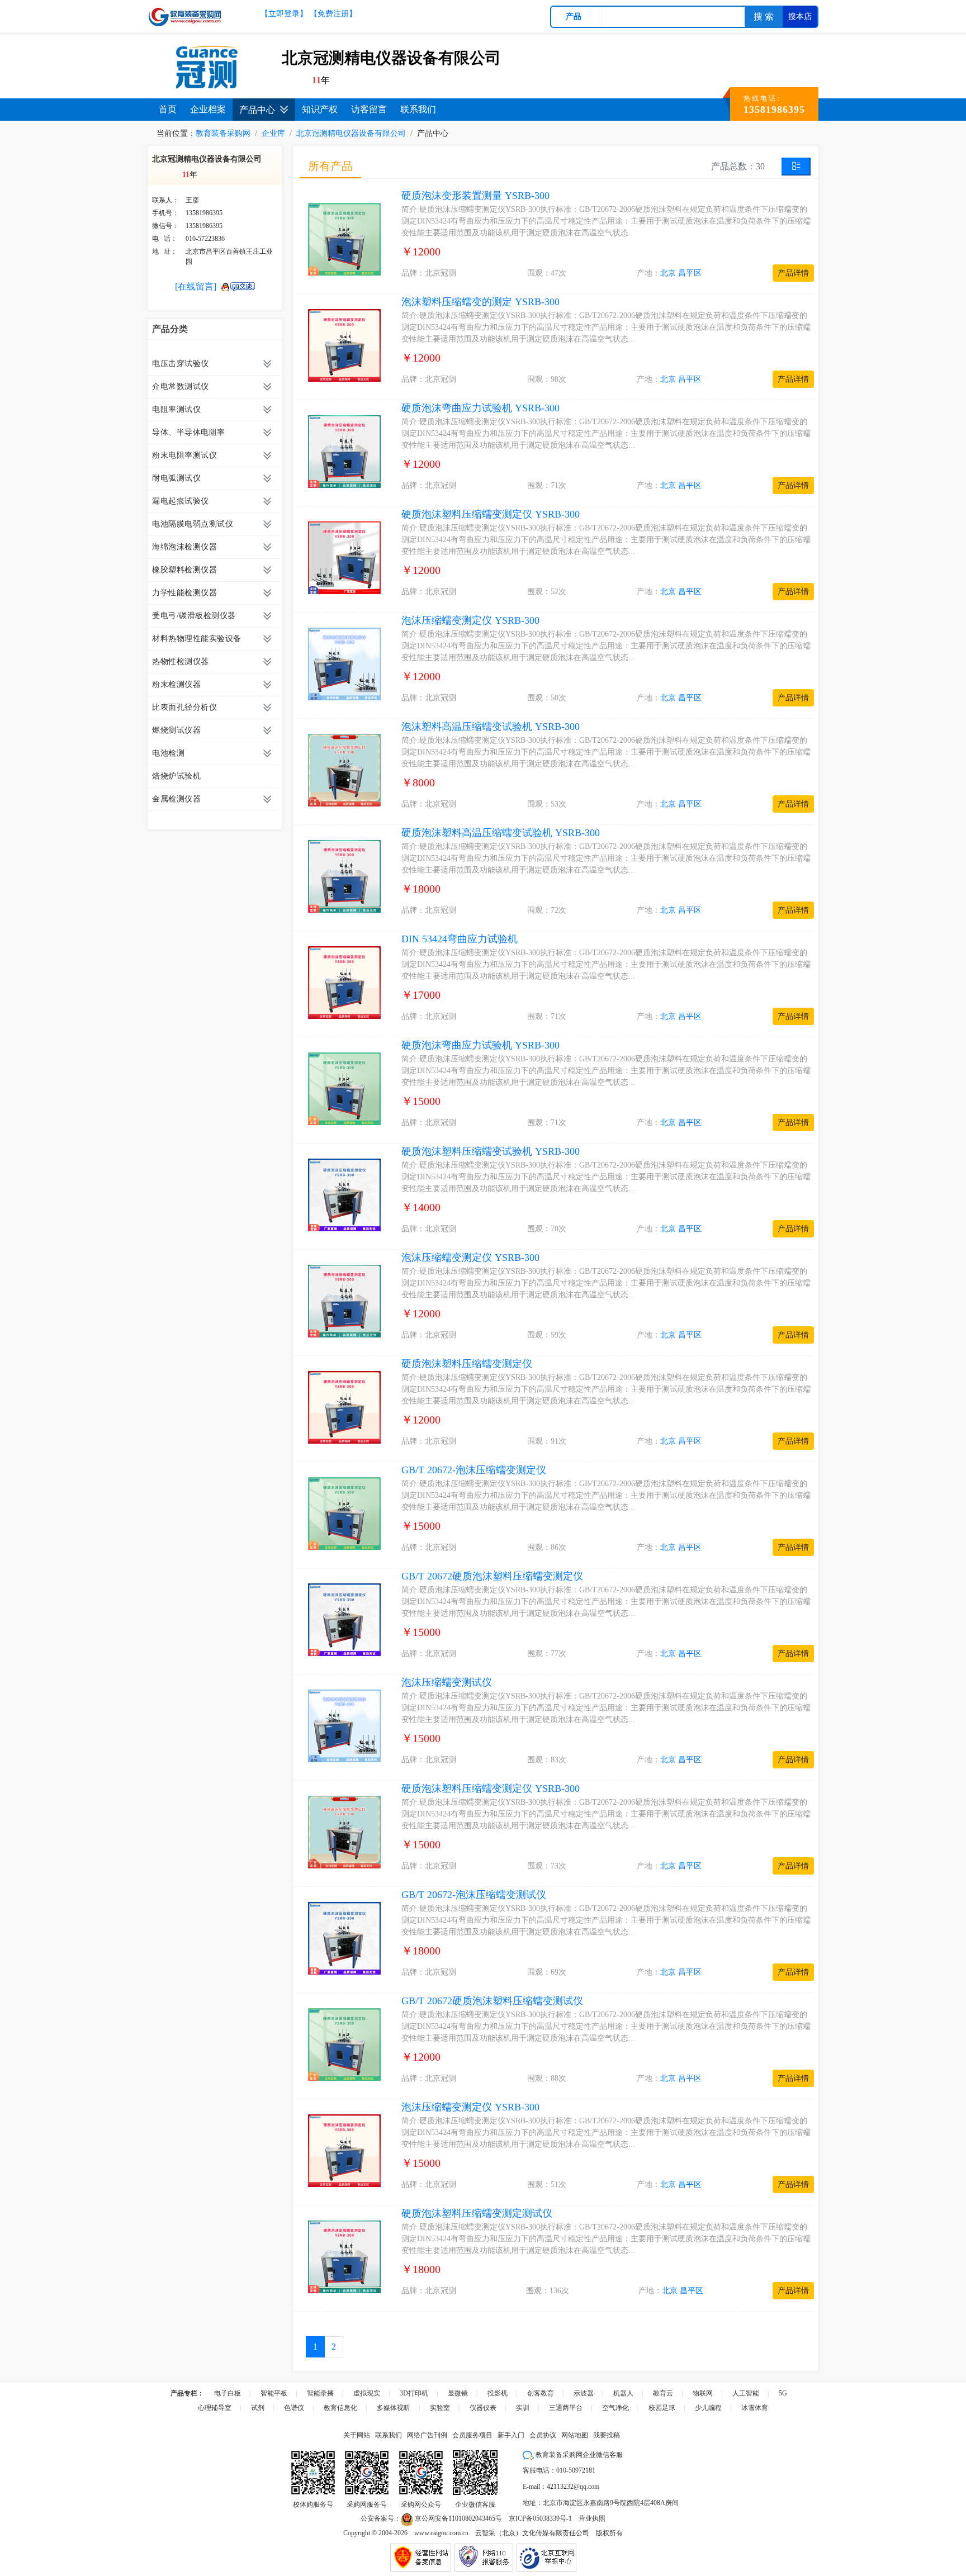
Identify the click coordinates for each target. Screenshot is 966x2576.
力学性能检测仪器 (184, 593)
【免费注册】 (333, 14)
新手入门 (511, 2435)
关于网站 (357, 2435)
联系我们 (418, 109)
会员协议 (543, 2435)
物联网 (703, 2393)
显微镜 (458, 2393)
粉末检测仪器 (176, 684)
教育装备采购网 (223, 133)
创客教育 (541, 2393)
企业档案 (208, 109)
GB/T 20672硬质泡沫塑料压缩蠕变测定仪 (492, 1576)
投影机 (498, 2393)
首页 (168, 109)
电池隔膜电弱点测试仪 (193, 524)
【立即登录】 (284, 14)
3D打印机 (414, 2393)
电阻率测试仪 (176, 409)
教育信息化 (340, 2408)
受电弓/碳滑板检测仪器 (194, 616)
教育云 (663, 2393)
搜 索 (764, 16)
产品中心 (257, 110)
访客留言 (369, 109)
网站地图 (575, 2435)
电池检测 (168, 753)
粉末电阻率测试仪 (184, 455)
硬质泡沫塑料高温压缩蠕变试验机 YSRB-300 (501, 833)
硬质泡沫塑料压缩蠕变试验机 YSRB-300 (491, 1151)
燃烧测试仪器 (176, 730)
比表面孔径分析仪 (184, 707)
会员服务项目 (472, 2435)
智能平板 (274, 2393)
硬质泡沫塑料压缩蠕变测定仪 (467, 1364)
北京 (668, 273)
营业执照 (592, 2518)
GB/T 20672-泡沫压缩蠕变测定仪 (474, 1470)
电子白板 (228, 2393)
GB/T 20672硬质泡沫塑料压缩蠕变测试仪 (492, 2001)
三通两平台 (566, 2408)
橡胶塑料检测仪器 (184, 570)
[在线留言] (196, 286)
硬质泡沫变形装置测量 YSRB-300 (475, 196)
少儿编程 (708, 2408)
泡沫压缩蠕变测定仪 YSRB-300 (470, 620)
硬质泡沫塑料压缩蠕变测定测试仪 (477, 2213)
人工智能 (746, 2393)
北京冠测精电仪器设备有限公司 (351, 133)
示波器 (584, 2393)
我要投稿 (607, 2435)
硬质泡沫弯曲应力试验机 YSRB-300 (480, 408)
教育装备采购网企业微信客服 (578, 2455)
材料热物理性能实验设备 (197, 639)
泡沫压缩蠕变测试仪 (447, 1682)
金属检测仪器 (176, 799)
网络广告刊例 (427, 2435)
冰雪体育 (755, 2408)
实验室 (440, 2408)
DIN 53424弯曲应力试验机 (460, 939)
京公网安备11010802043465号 (458, 2518)
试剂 (258, 2408)
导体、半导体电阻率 (189, 432)
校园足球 (662, 2408)
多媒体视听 (394, 2408)
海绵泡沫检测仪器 (184, 547)
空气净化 (615, 2408)
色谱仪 (294, 2408)
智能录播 (320, 2393)
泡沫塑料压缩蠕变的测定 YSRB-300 (480, 302)
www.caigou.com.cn (441, 2533)
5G (783, 2393)
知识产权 (320, 109)
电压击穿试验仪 (181, 364)
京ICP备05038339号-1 (540, 2518)
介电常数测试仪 (181, 386)
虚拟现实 (367, 2393)
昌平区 (690, 273)
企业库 (273, 133)
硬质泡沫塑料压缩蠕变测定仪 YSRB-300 (491, 514)
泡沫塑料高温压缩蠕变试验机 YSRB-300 (491, 727)
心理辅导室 (215, 2408)
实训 (523, 2408)
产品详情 (793, 273)
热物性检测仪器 (181, 661)
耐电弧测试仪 (176, 478)
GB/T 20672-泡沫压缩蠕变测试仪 (474, 1895)
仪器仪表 (483, 2408)
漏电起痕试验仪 (181, 501)
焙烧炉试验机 (176, 776)
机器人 (623, 2393)
